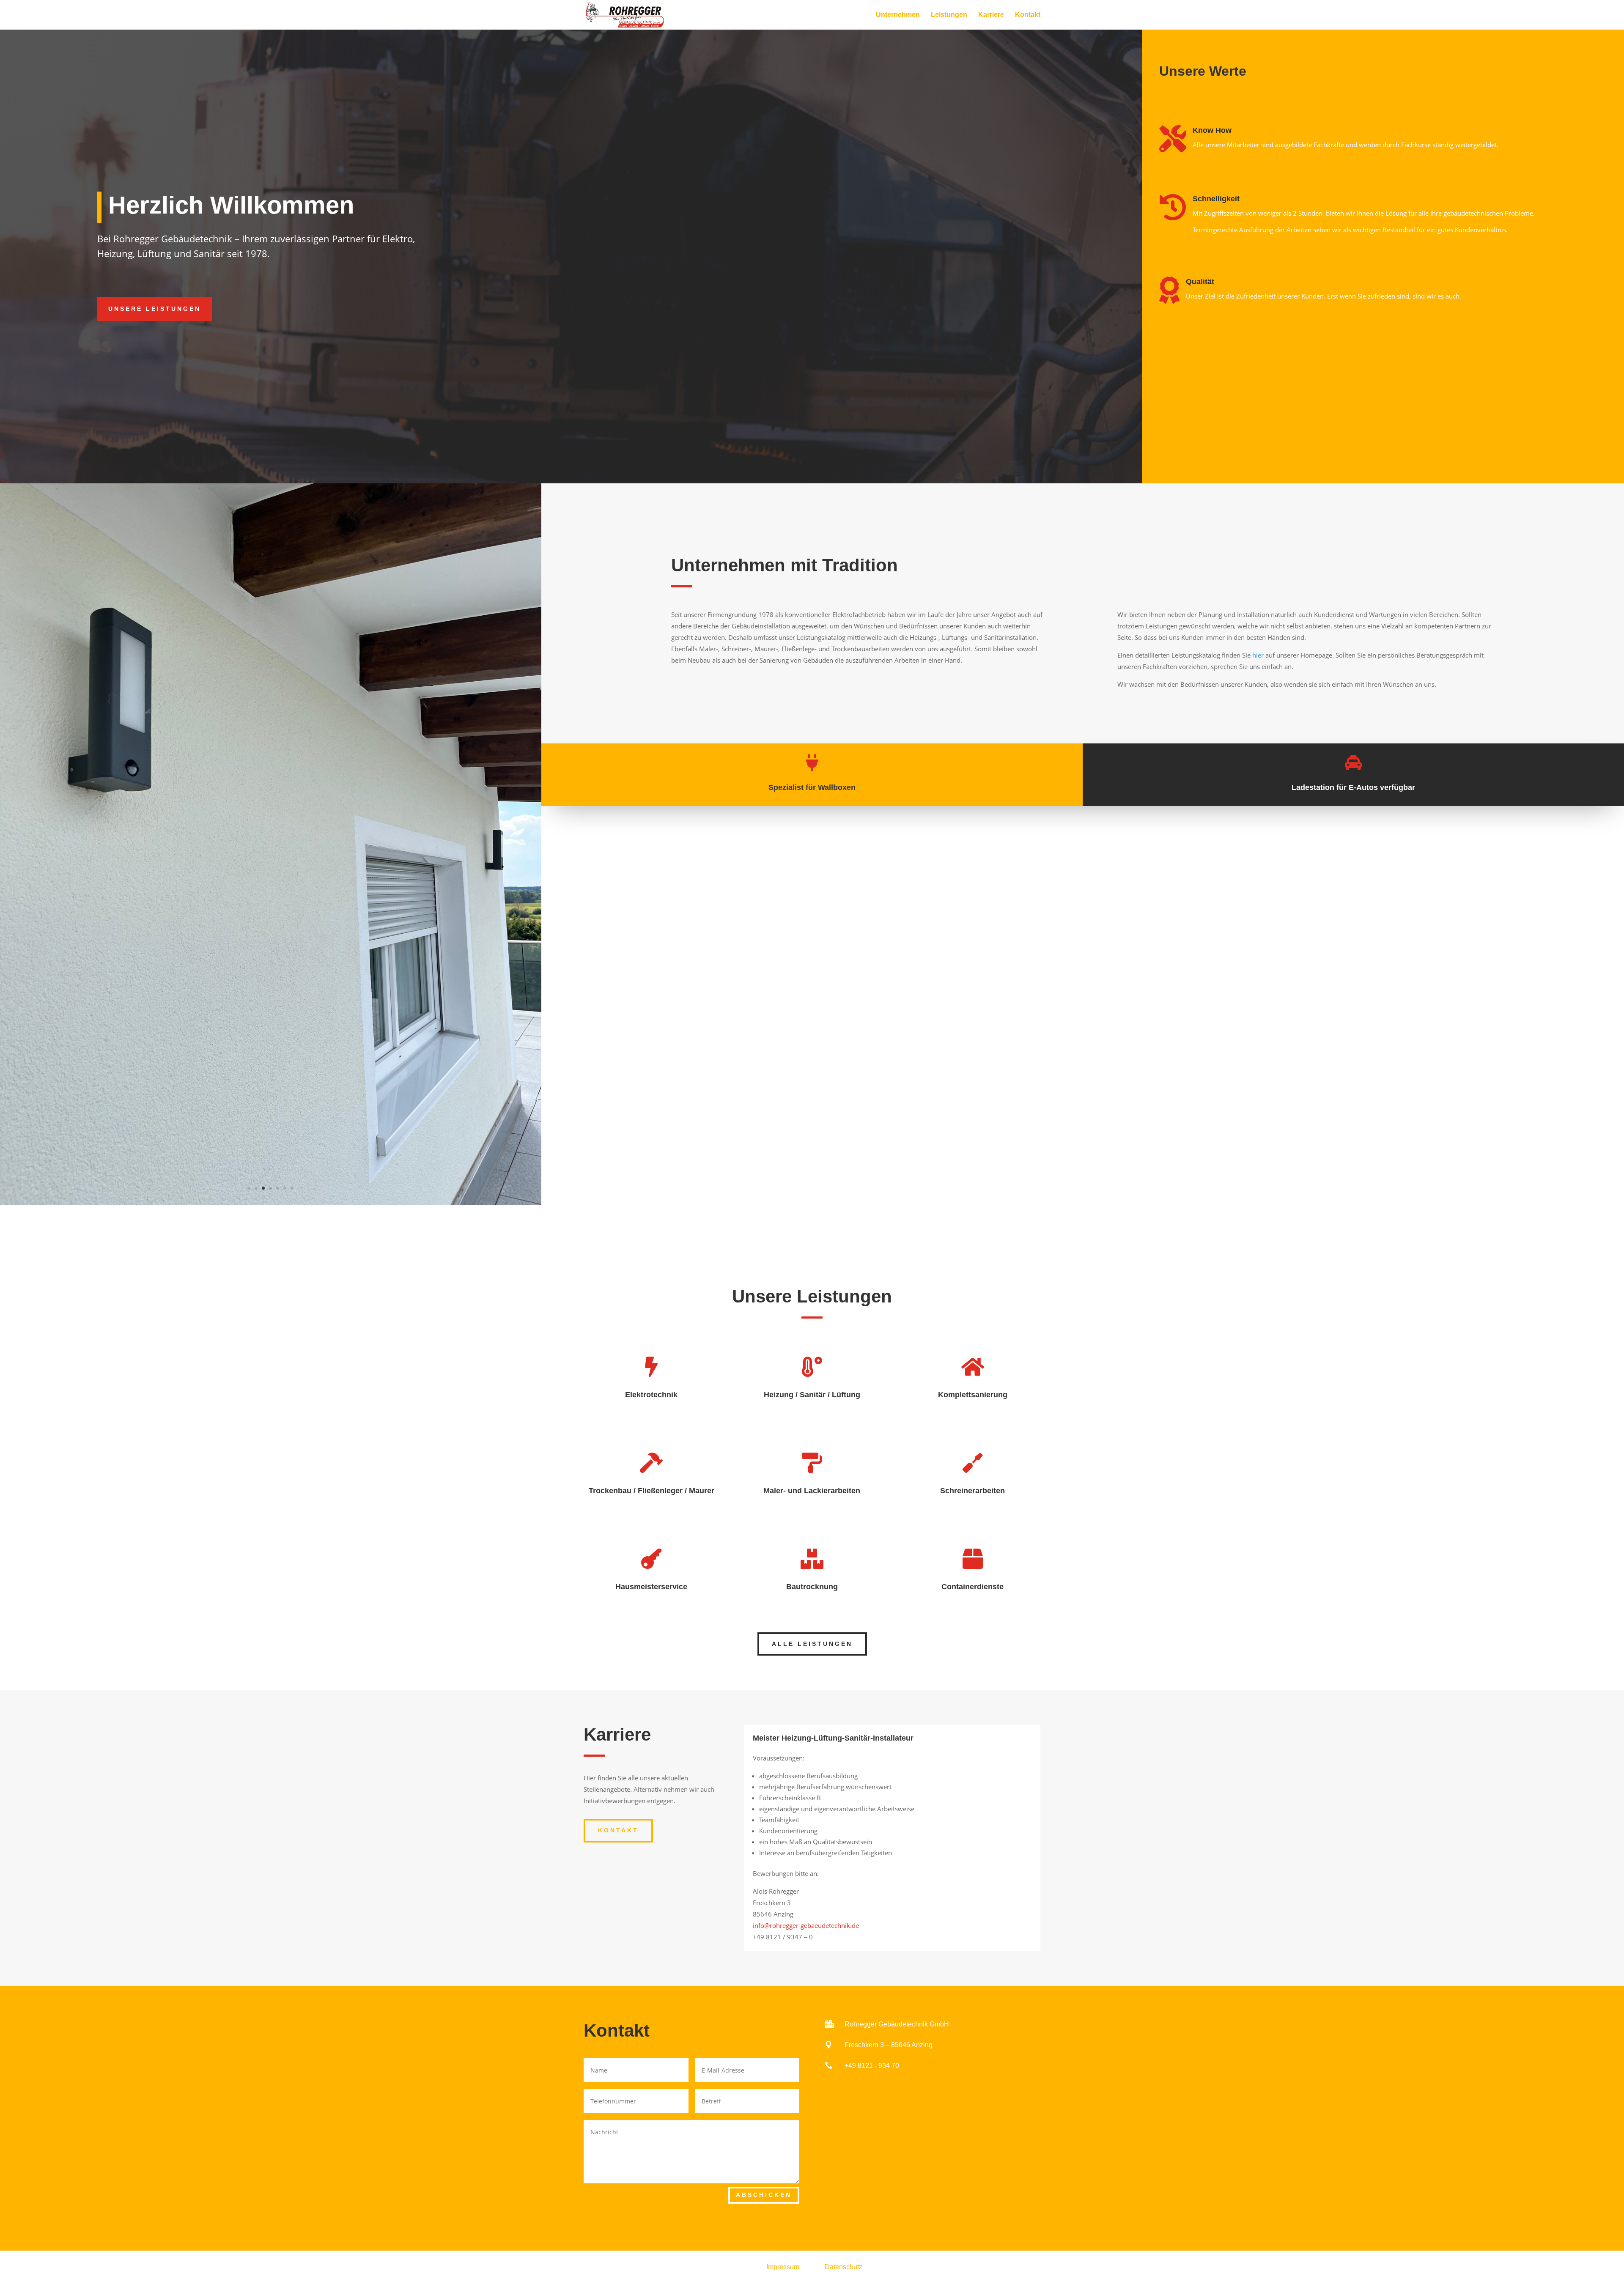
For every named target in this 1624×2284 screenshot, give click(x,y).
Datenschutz (844, 2267)
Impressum (783, 2267)
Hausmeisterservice (651, 1587)
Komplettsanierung (973, 1395)
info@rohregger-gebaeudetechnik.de (806, 1925)
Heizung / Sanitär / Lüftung (812, 1395)
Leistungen (949, 15)
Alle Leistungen (812, 1644)
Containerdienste (972, 1587)
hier (1258, 655)
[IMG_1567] (271, 1203)
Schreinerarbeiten (972, 1491)
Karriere (991, 15)
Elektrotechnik (651, 1395)
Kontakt (1028, 15)
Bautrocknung (812, 1587)
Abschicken (764, 2195)
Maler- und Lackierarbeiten (812, 1491)
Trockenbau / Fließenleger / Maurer (652, 1491)
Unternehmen (898, 15)
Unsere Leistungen (155, 309)
